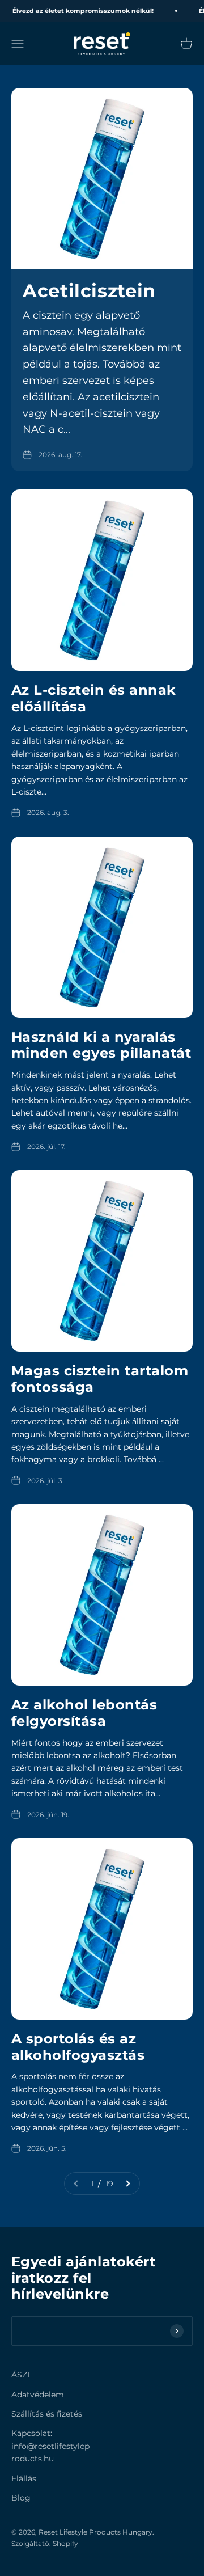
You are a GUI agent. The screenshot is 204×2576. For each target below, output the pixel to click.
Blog (21, 2498)
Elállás (24, 2478)
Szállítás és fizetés (47, 2414)
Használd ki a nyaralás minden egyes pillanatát (101, 1045)
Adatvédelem (38, 2395)
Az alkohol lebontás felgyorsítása (84, 1713)
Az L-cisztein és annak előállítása (94, 698)
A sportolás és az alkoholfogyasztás (78, 2047)
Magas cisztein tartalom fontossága (100, 1379)
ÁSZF (22, 2375)
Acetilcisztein (89, 291)
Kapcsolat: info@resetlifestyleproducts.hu (50, 2446)
